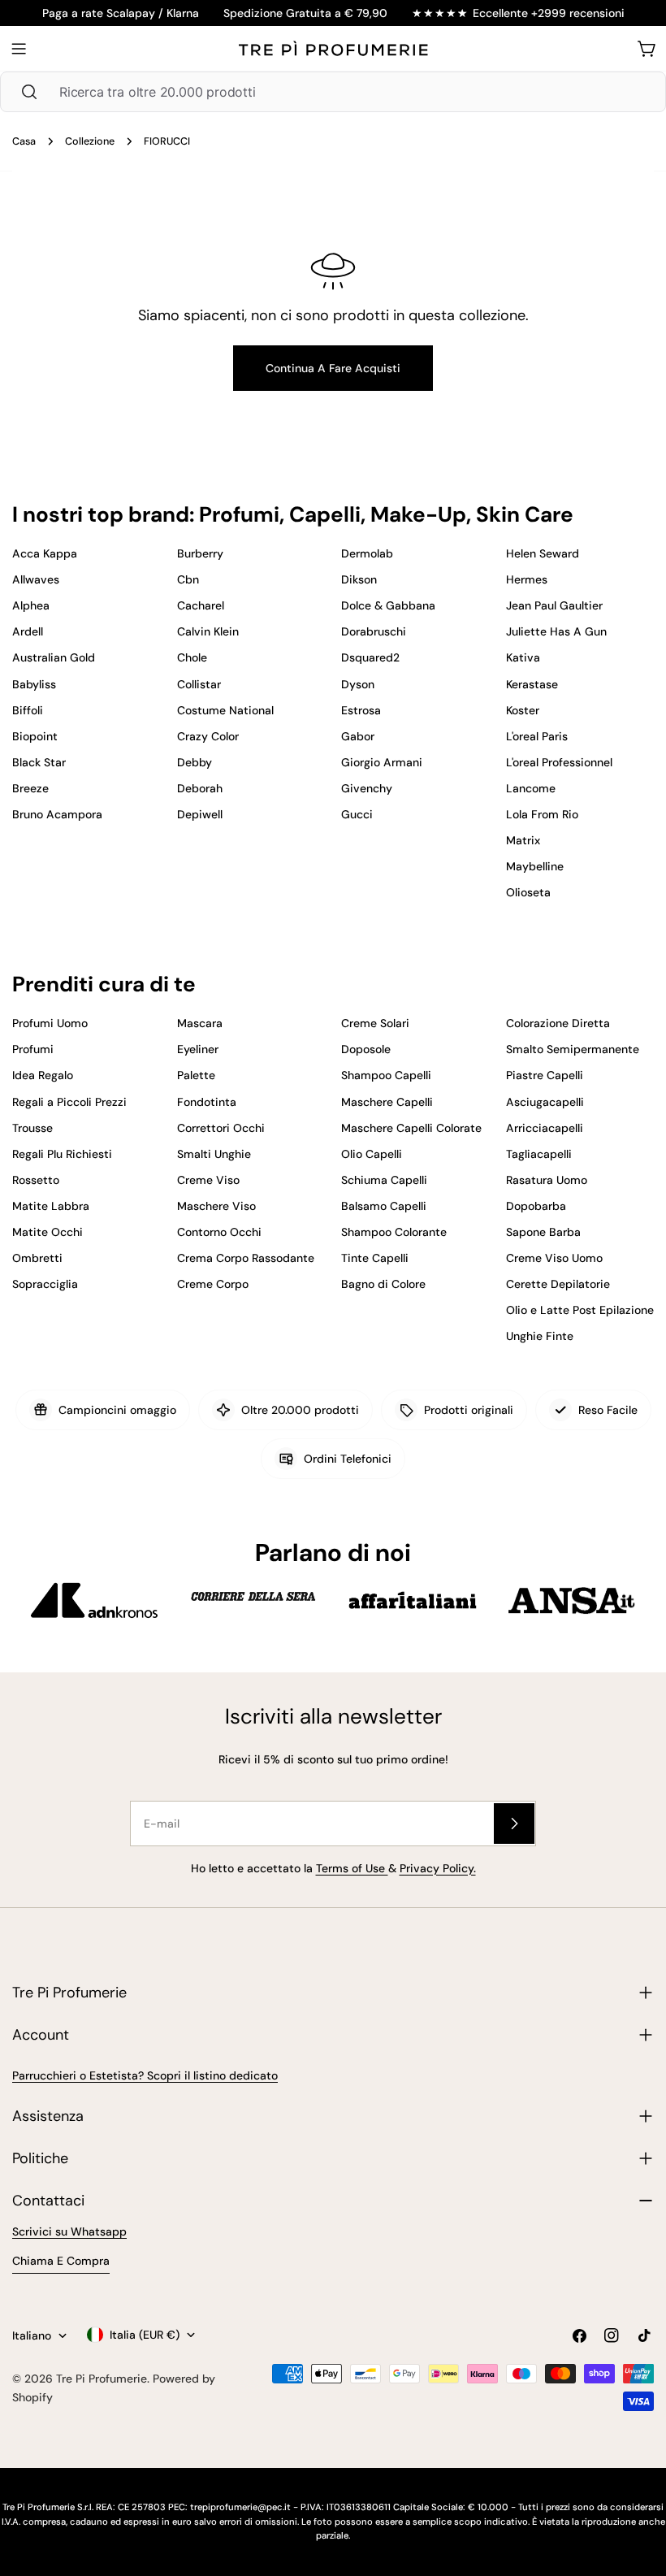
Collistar (199, 684)
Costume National (225, 710)
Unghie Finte (540, 1336)
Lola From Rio (542, 814)
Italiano (32, 2335)
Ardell (28, 631)
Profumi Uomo (50, 1023)
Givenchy (367, 788)
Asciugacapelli (545, 1102)
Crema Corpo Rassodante (246, 1258)
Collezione (90, 141)
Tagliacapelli (539, 1154)
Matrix (523, 840)
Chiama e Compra (61, 2261)
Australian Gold (54, 657)
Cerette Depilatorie (558, 1284)
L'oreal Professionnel (559, 762)
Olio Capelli (372, 1154)
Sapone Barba (543, 1232)
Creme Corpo (213, 1284)
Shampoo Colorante (394, 1232)
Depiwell (200, 814)
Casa (24, 141)
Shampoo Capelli (386, 1075)
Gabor (358, 736)
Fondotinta (207, 1102)
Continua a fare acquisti (333, 368)
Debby (195, 762)
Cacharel (201, 605)
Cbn (188, 579)
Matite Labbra (51, 1206)
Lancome (531, 788)
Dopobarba (536, 1206)
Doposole (366, 1049)
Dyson (358, 684)
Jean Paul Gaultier (554, 605)
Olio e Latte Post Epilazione (580, 1310)
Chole (192, 657)
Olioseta (528, 892)
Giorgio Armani (382, 762)
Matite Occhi (48, 1232)
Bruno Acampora (57, 814)
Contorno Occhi (219, 1232)
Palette (196, 1075)
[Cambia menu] (19, 49)
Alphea (31, 605)
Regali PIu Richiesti (62, 1154)
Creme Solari (375, 1023)
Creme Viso (208, 1180)
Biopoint (35, 736)
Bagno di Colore (383, 1284)
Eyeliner (198, 1049)
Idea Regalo (43, 1075)
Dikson (359, 579)
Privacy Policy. (438, 1868)
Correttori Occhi (221, 1128)
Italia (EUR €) (145, 2335)
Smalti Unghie (214, 1154)
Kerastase (532, 684)
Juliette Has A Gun (556, 631)
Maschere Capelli (387, 1102)
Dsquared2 (370, 657)
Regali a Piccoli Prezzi (69, 1102)
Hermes (527, 579)
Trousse (32, 1128)
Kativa (523, 657)
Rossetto (36, 1180)
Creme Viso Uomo (554, 1258)
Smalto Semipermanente (573, 1049)
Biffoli (28, 710)
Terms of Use (352, 1868)
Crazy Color (208, 736)
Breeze (30, 788)
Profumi (33, 1049)
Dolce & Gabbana (388, 605)
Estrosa (361, 710)
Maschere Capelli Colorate (411, 1128)
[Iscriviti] (514, 1824)
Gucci (357, 814)
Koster (523, 710)
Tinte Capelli (375, 1258)
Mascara (200, 1023)
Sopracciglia (45, 1284)
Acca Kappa (45, 553)
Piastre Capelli (545, 1075)
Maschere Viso (216, 1206)
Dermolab (367, 553)
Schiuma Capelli (384, 1180)
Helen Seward (543, 553)
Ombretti (37, 1258)
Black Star (39, 762)
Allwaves (36, 579)
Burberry (200, 553)
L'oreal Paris (537, 736)
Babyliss (34, 684)
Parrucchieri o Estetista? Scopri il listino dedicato (145, 2075)
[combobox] (333, 92)
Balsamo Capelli (384, 1206)
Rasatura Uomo (547, 1180)
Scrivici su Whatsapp (69, 2231)
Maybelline (535, 866)
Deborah (200, 788)
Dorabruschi (374, 631)
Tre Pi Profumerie (102, 2379)
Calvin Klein (208, 631)
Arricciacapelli (545, 1128)
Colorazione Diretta (558, 1023)
